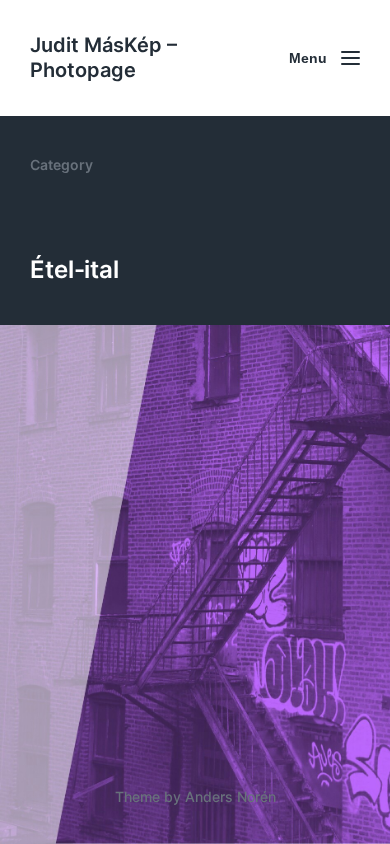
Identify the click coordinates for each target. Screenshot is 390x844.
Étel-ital (97, 630)
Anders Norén (230, 796)
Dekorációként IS (131, 597)
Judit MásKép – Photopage (103, 57)
